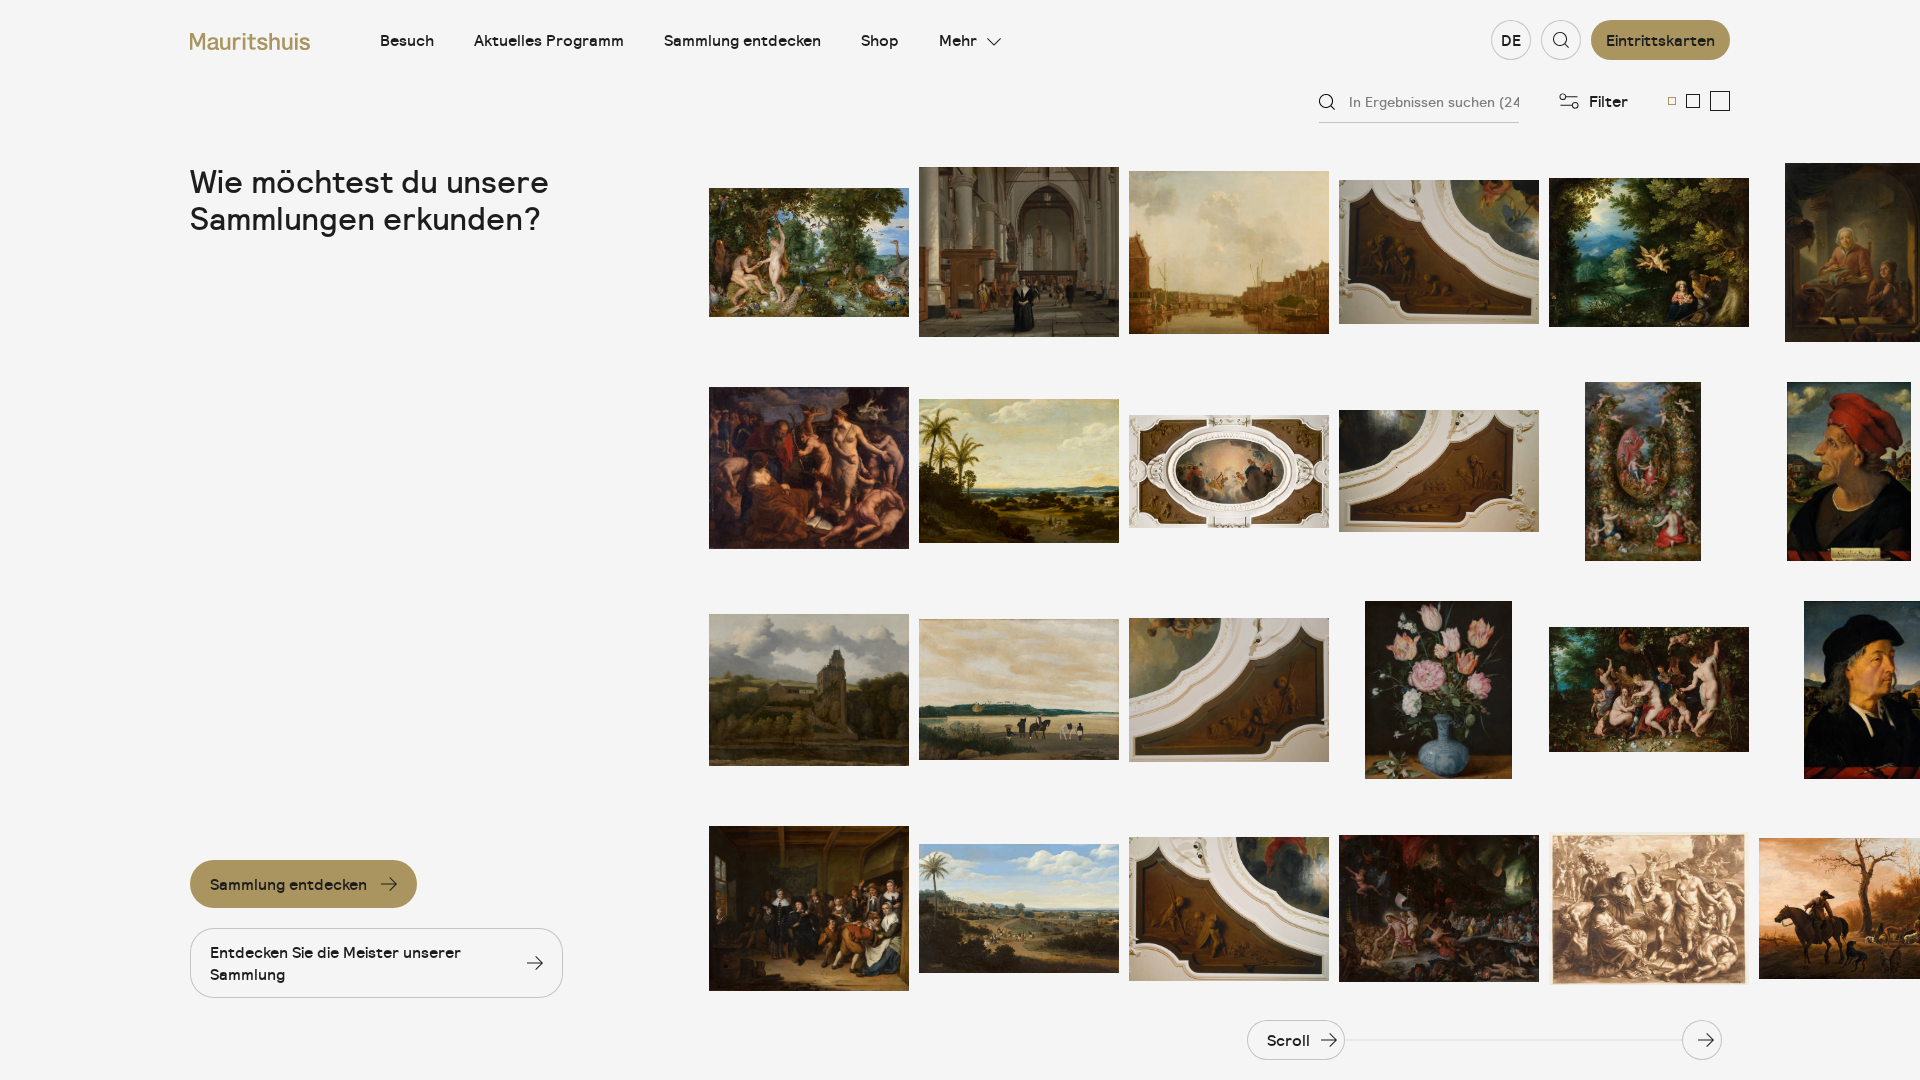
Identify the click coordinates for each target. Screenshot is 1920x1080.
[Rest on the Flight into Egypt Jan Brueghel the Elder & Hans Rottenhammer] (1649, 252)
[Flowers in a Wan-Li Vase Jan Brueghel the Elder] (1439, 690)
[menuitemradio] (1672, 101)
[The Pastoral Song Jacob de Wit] (1229, 690)
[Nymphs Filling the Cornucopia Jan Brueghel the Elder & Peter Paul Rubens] (1649, 690)
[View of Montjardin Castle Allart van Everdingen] (809, 690)
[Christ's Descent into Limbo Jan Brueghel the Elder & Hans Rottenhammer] (1439, 908)
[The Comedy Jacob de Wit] (1439, 252)
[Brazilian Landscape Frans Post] (1019, 471)
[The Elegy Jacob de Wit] (1439, 471)
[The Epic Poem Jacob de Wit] (1229, 908)
